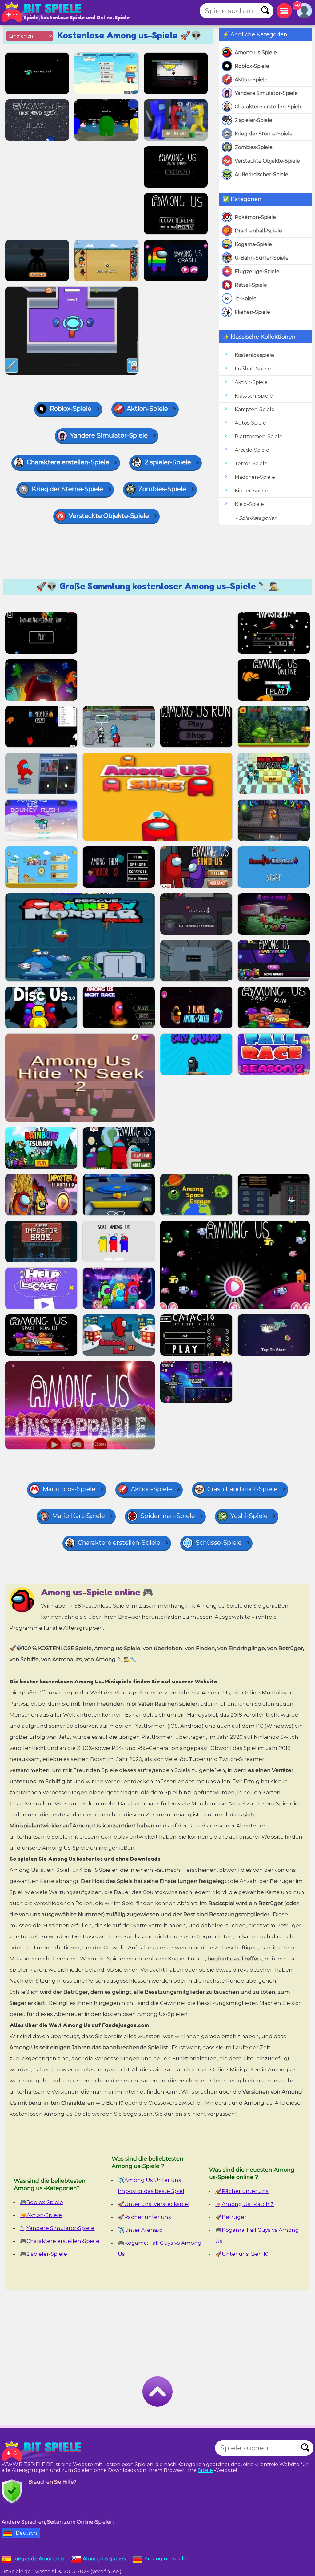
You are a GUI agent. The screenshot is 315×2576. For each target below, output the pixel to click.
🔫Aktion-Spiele (41, 2215)
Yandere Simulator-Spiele (266, 93)
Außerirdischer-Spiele (261, 174)
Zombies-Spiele (254, 147)
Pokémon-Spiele (255, 217)
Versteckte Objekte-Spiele (267, 161)
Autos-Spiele (250, 423)
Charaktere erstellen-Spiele (269, 107)
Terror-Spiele (251, 464)
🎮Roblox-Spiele (42, 2202)
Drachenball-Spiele (258, 231)
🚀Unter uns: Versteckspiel (154, 2204)
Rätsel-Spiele (251, 285)
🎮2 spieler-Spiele (44, 2254)
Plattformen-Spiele (259, 436)
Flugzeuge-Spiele (257, 271)
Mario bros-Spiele (69, 1489)
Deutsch (26, 2533)
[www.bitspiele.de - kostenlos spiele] (43, 2451)
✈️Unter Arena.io (140, 2230)
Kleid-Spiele (249, 504)
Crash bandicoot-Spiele (242, 1489)
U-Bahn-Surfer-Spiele (262, 258)
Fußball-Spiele (253, 369)
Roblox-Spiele (252, 66)
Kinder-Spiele (251, 491)
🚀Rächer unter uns (144, 2217)
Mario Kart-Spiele (78, 1516)
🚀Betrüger (231, 2217)
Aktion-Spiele (251, 80)
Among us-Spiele (256, 52)
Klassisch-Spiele (254, 396)
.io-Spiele (246, 299)
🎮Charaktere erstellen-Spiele (60, 2241)
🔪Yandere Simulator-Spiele (57, 2228)
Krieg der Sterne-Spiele (264, 134)
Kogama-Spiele (253, 244)
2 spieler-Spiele (253, 120)
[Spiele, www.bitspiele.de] (43, 12)
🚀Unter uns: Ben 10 (242, 2254)
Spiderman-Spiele (168, 1516)
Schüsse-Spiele (219, 1543)
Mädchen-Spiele (255, 477)
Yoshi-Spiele (249, 1516)
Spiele (205, 2470)
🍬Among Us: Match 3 (245, 2204)
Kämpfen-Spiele (255, 409)
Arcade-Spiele (252, 450)
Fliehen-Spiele (252, 312)
